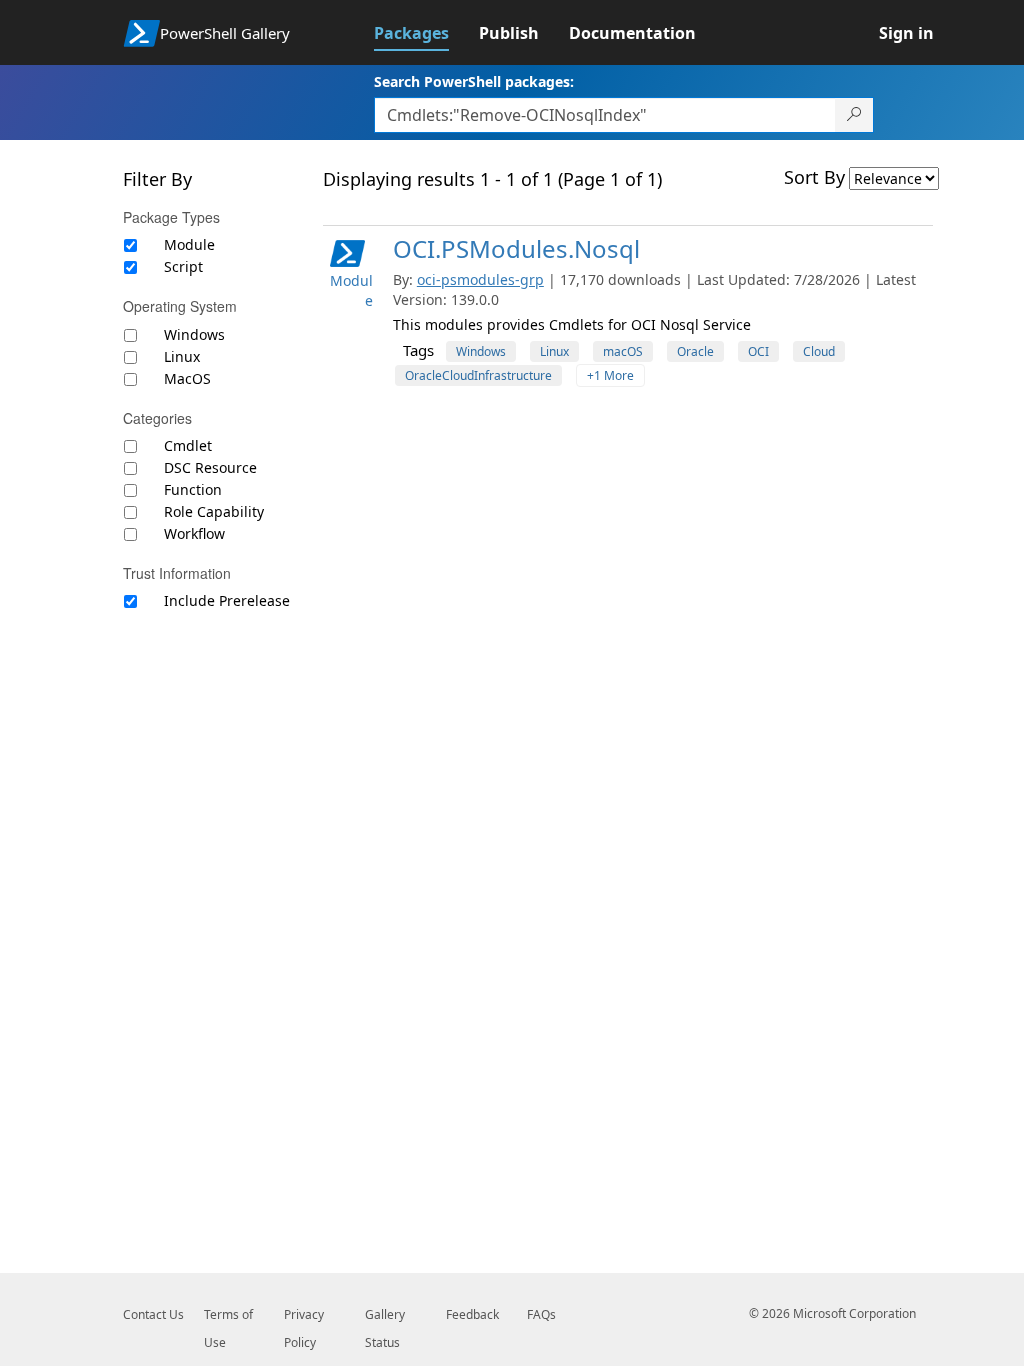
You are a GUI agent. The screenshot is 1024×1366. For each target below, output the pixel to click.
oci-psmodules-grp (480, 279)
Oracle (695, 351)
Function (193, 489)
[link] (426, 33)
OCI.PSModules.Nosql (516, 248)
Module (189, 244)
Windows (194, 334)
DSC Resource (210, 467)
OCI (758, 351)
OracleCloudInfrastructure (478, 375)
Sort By (814, 177)
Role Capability (214, 511)
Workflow (194, 533)
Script (183, 266)
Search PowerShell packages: (474, 81)
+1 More (610, 375)
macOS (623, 351)
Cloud (819, 351)
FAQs (541, 1314)
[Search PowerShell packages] (854, 115)
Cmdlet (188, 445)
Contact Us (153, 1314)
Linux (182, 356)
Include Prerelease (227, 600)
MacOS (187, 378)
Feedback (472, 1314)
